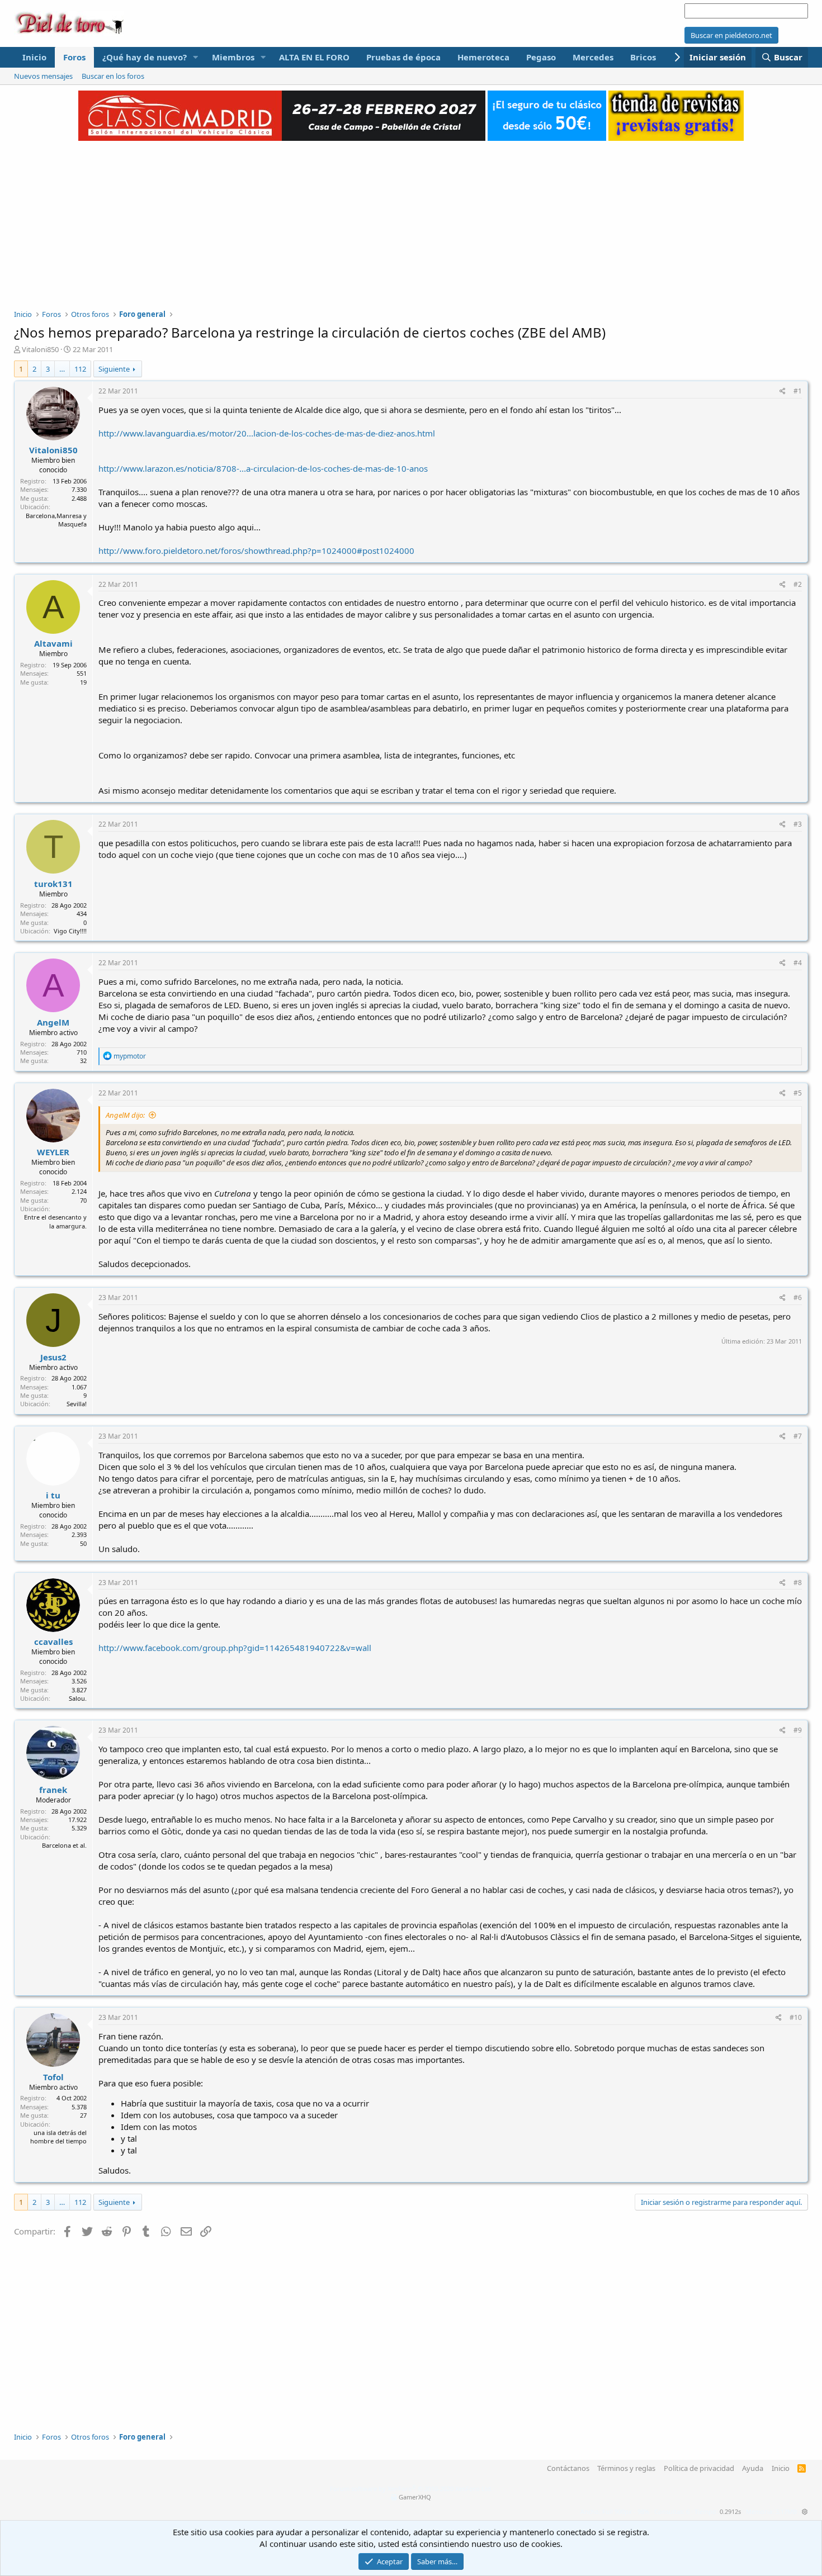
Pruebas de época (403, 57)
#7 (798, 1436)
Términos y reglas (626, 2468)
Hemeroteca (483, 57)
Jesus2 (53, 1357)
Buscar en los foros (113, 76)
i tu (53, 1495)
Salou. (78, 1698)
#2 (798, 584)
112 (80, 369)
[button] (196, 57)
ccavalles (53, 1642)
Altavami (53, 643)
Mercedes (593, 57)
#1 (798, 391)
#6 (798, 1298)
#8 (798, 1583)
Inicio (34, 57)
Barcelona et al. (64, 1845)
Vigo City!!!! (70, 931)
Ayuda (753, 2468)
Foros (74, 57)
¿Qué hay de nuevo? (145, 57)
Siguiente (114, 369)
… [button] (62, 369)
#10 (796, 2017)
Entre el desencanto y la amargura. (55, 1221)
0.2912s (730, 2511)
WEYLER (53, 1152)
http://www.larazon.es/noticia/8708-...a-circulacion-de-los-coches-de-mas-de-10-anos (263, 468)
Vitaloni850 (40, 349)
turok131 (53, 884)
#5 (798, 1093)
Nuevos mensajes (43, 76)
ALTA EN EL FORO (314, 57)
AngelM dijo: (125, 1115)
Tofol (53, 2077)
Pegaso (541, 57)
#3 (798, 824)
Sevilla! (77, 1404)
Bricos (643, 57)
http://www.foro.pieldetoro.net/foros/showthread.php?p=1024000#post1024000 (256, 551)
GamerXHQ (415, 2497)
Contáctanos (568, 2468)
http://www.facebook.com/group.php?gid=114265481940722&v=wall (235, 1648)
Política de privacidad (699, 2468)
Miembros (233, 57)
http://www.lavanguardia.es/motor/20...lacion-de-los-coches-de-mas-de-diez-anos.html (267, 433)
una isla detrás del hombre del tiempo (58, 2137)
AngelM (53, 1022)
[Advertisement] (411, 219)
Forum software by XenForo (411, 2489)
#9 (798, 1730)
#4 (798, 963)
